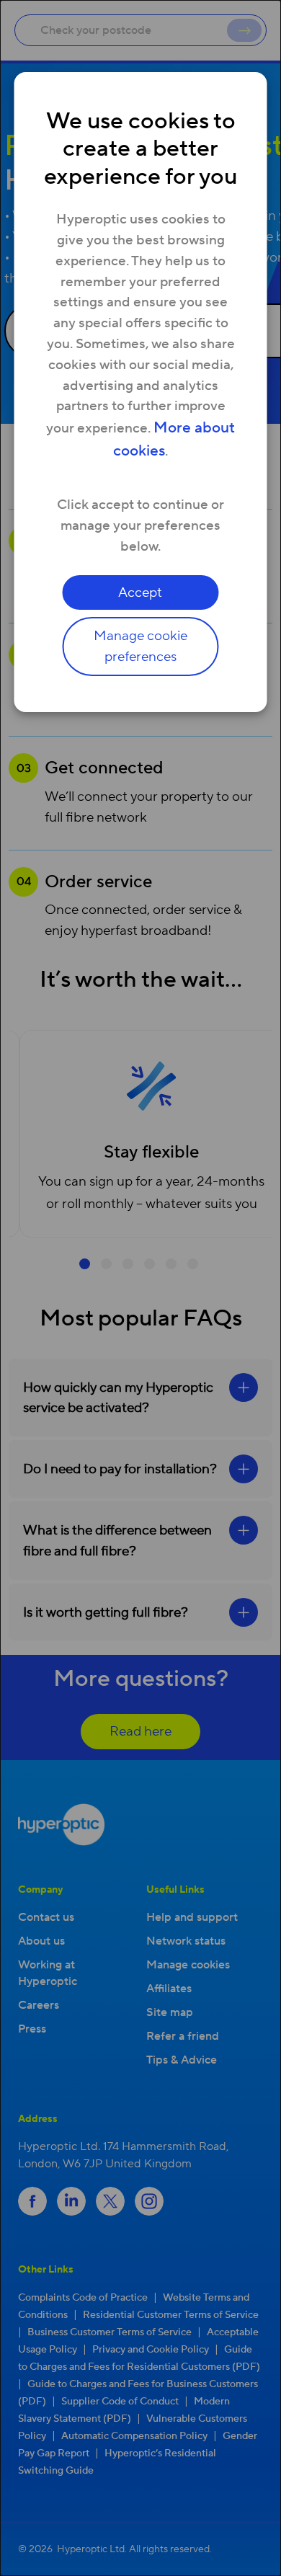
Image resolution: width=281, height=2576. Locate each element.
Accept (140, 592)
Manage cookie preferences (140, 646)
